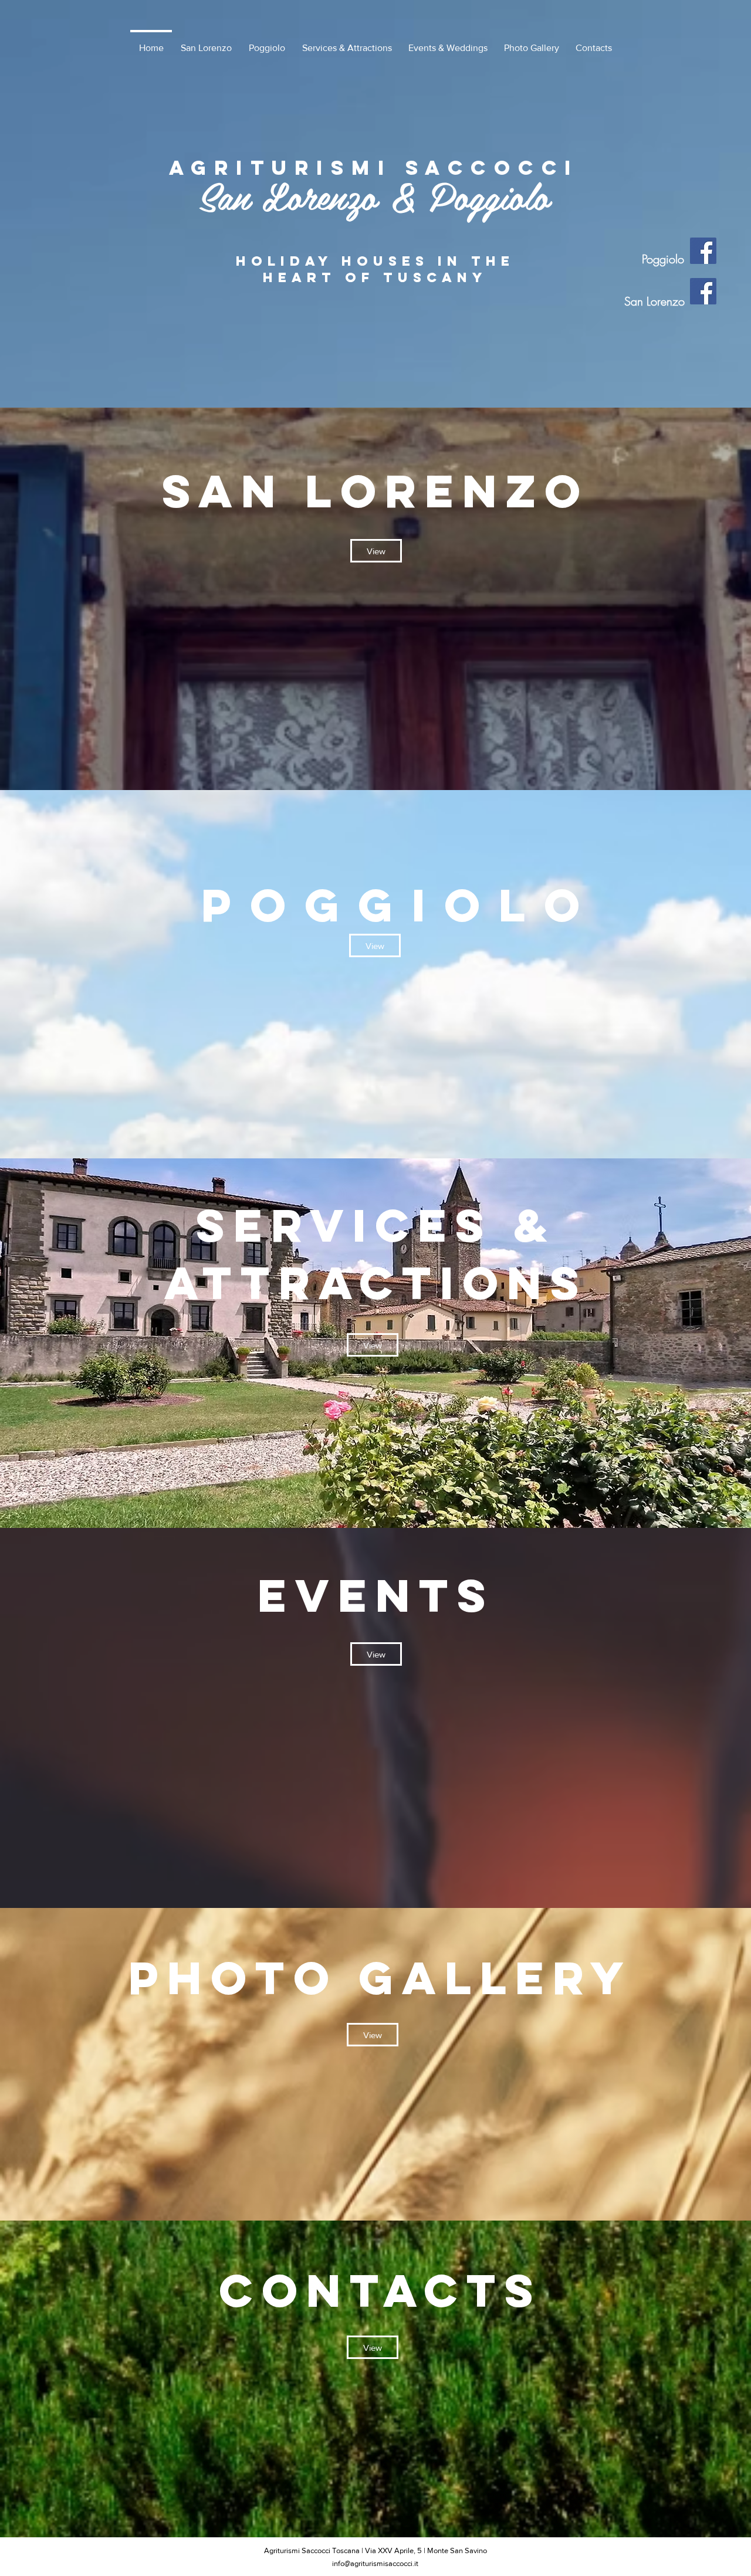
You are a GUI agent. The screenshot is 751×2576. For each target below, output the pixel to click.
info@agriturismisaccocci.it (375, 2563)
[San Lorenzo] (703, 291)
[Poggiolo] (703, 251)
